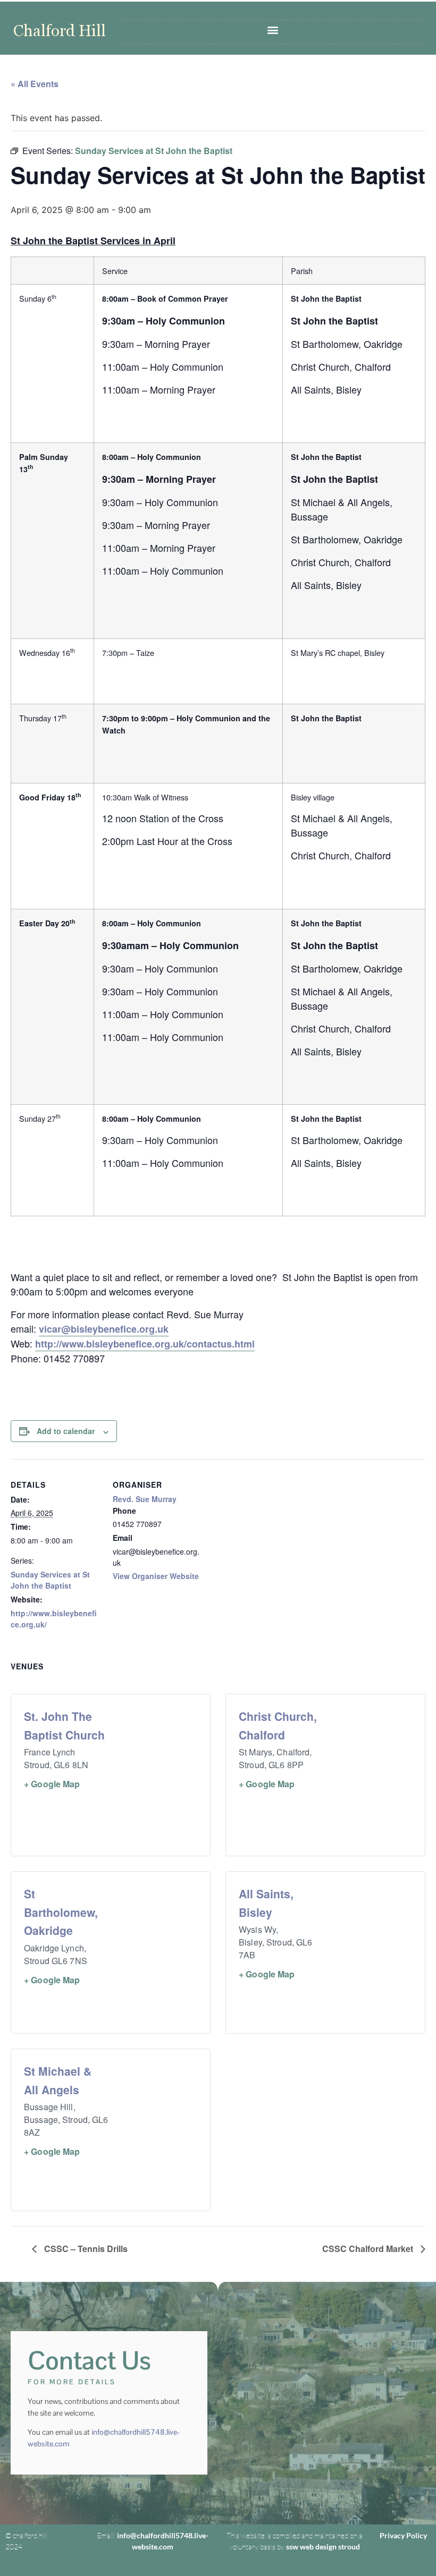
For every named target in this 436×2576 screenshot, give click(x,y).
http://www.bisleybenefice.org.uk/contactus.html (145, 1344)
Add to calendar (66, 1431)
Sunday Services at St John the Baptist (50, 1580)
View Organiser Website (156, 1576)
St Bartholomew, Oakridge (61, 1912)
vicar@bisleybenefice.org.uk (104, 1329)
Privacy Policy (403, 2535)
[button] (273, 29)
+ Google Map (52, 1784)
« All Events (35, 84)
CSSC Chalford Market (369, 2249)
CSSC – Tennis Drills (85, 2249)
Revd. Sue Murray (145, 1499)
